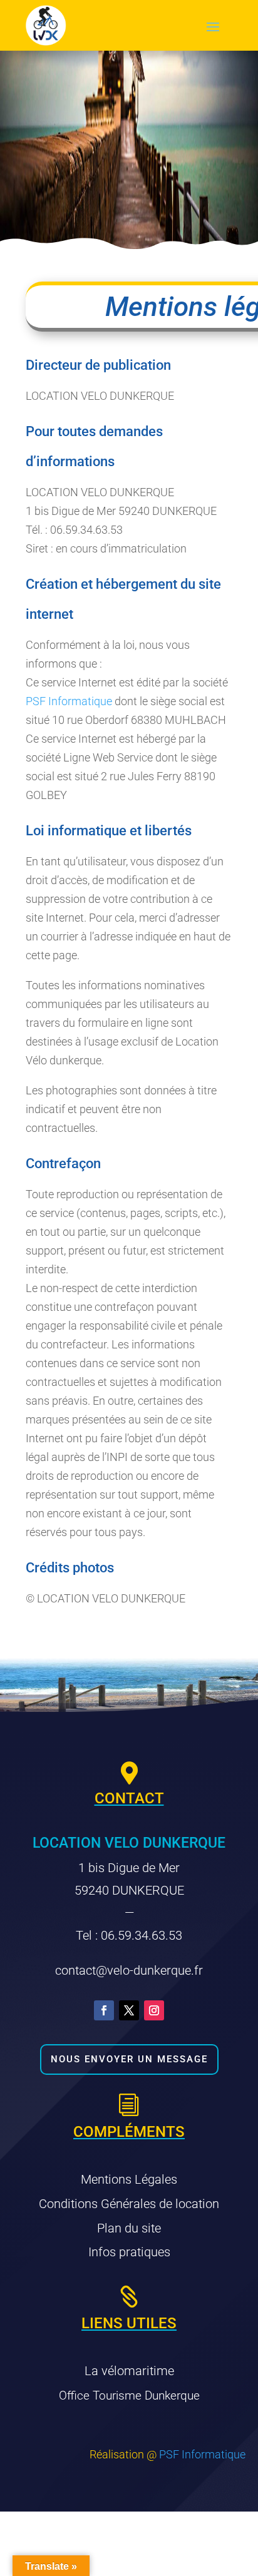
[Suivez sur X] (129, 2010)
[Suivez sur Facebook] (104, 2010)
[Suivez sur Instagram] (154, 2010)
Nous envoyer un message (129, 2059)
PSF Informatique (69, 701)
